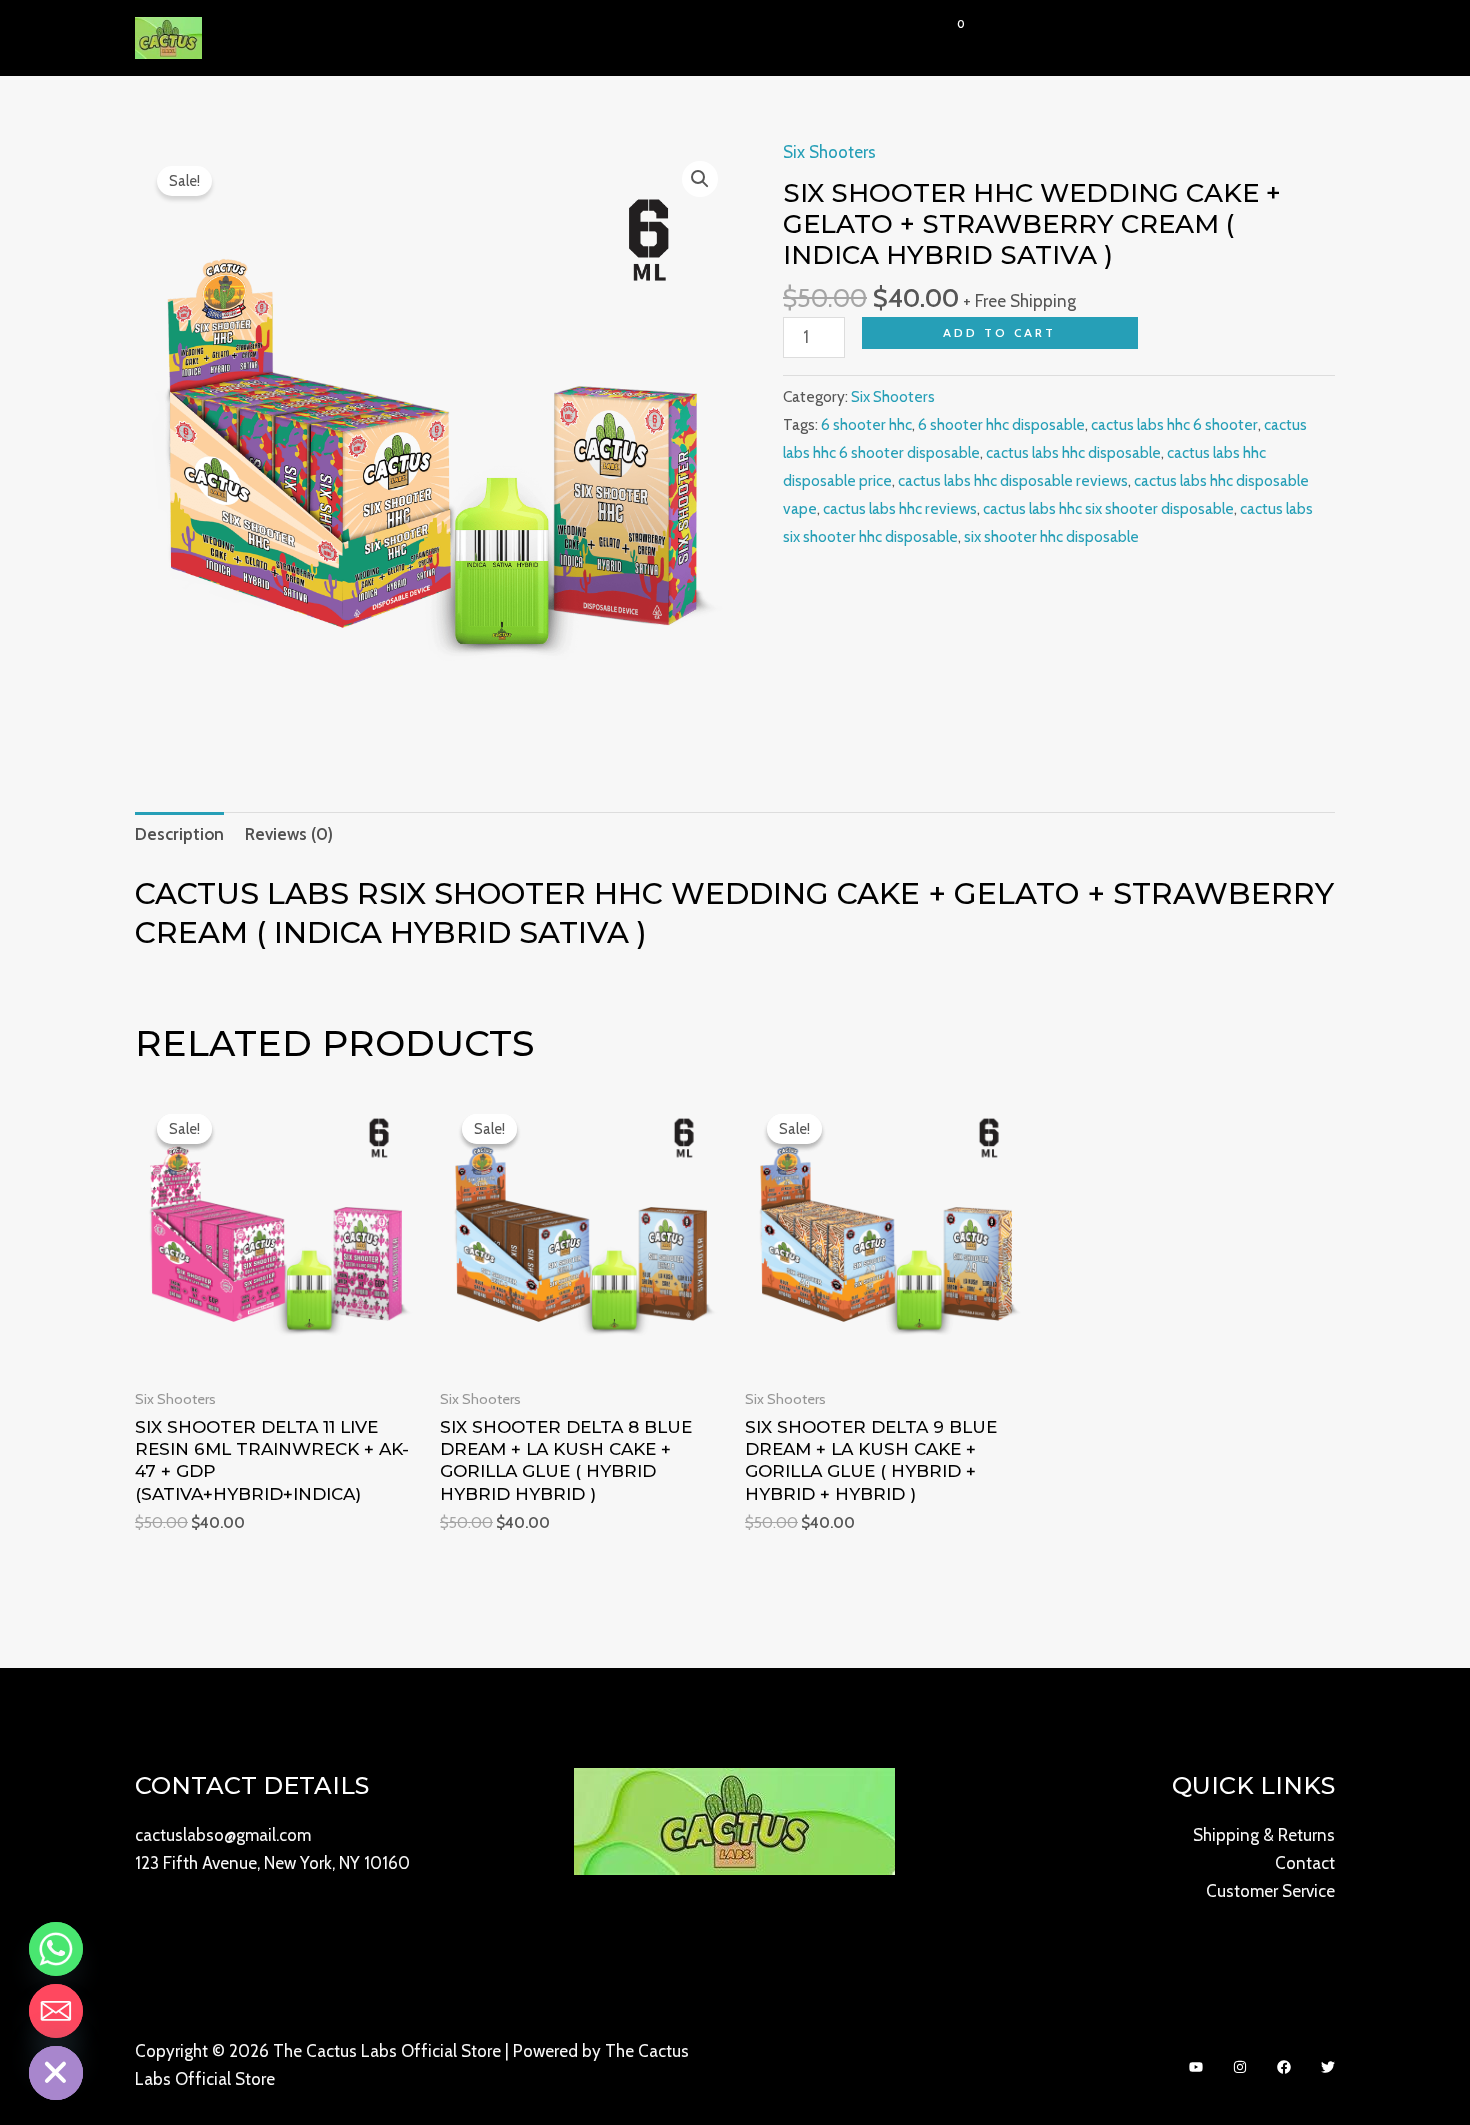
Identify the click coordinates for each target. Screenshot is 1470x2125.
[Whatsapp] (56, 1949)
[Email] (56, 2011)
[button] (691, 38)
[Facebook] (1284, 2067)
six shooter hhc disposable (1051, 536)
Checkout (855, 38)
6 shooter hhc (866, 424)
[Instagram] (1240, 2067)
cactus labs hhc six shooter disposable (1108, 508)
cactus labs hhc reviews (900, 508)
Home (598, 38)
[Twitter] (1328, 2067)
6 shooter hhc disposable (1001, 424)
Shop (663, 38)
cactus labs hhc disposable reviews (1013, 480)
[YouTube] (1196, 2067)
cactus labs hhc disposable (1073, 452)
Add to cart (999, 332)
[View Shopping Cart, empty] (945, 38)
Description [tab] (179, 834)
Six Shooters (829, 152)
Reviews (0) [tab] (289, 834)
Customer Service (1270, 1891)
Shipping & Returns (1264, 1835)
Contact (759, 38)
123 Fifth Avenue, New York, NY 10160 (272, 1863)
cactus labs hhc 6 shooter (1174, 424)
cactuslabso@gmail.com (223, 1835)
